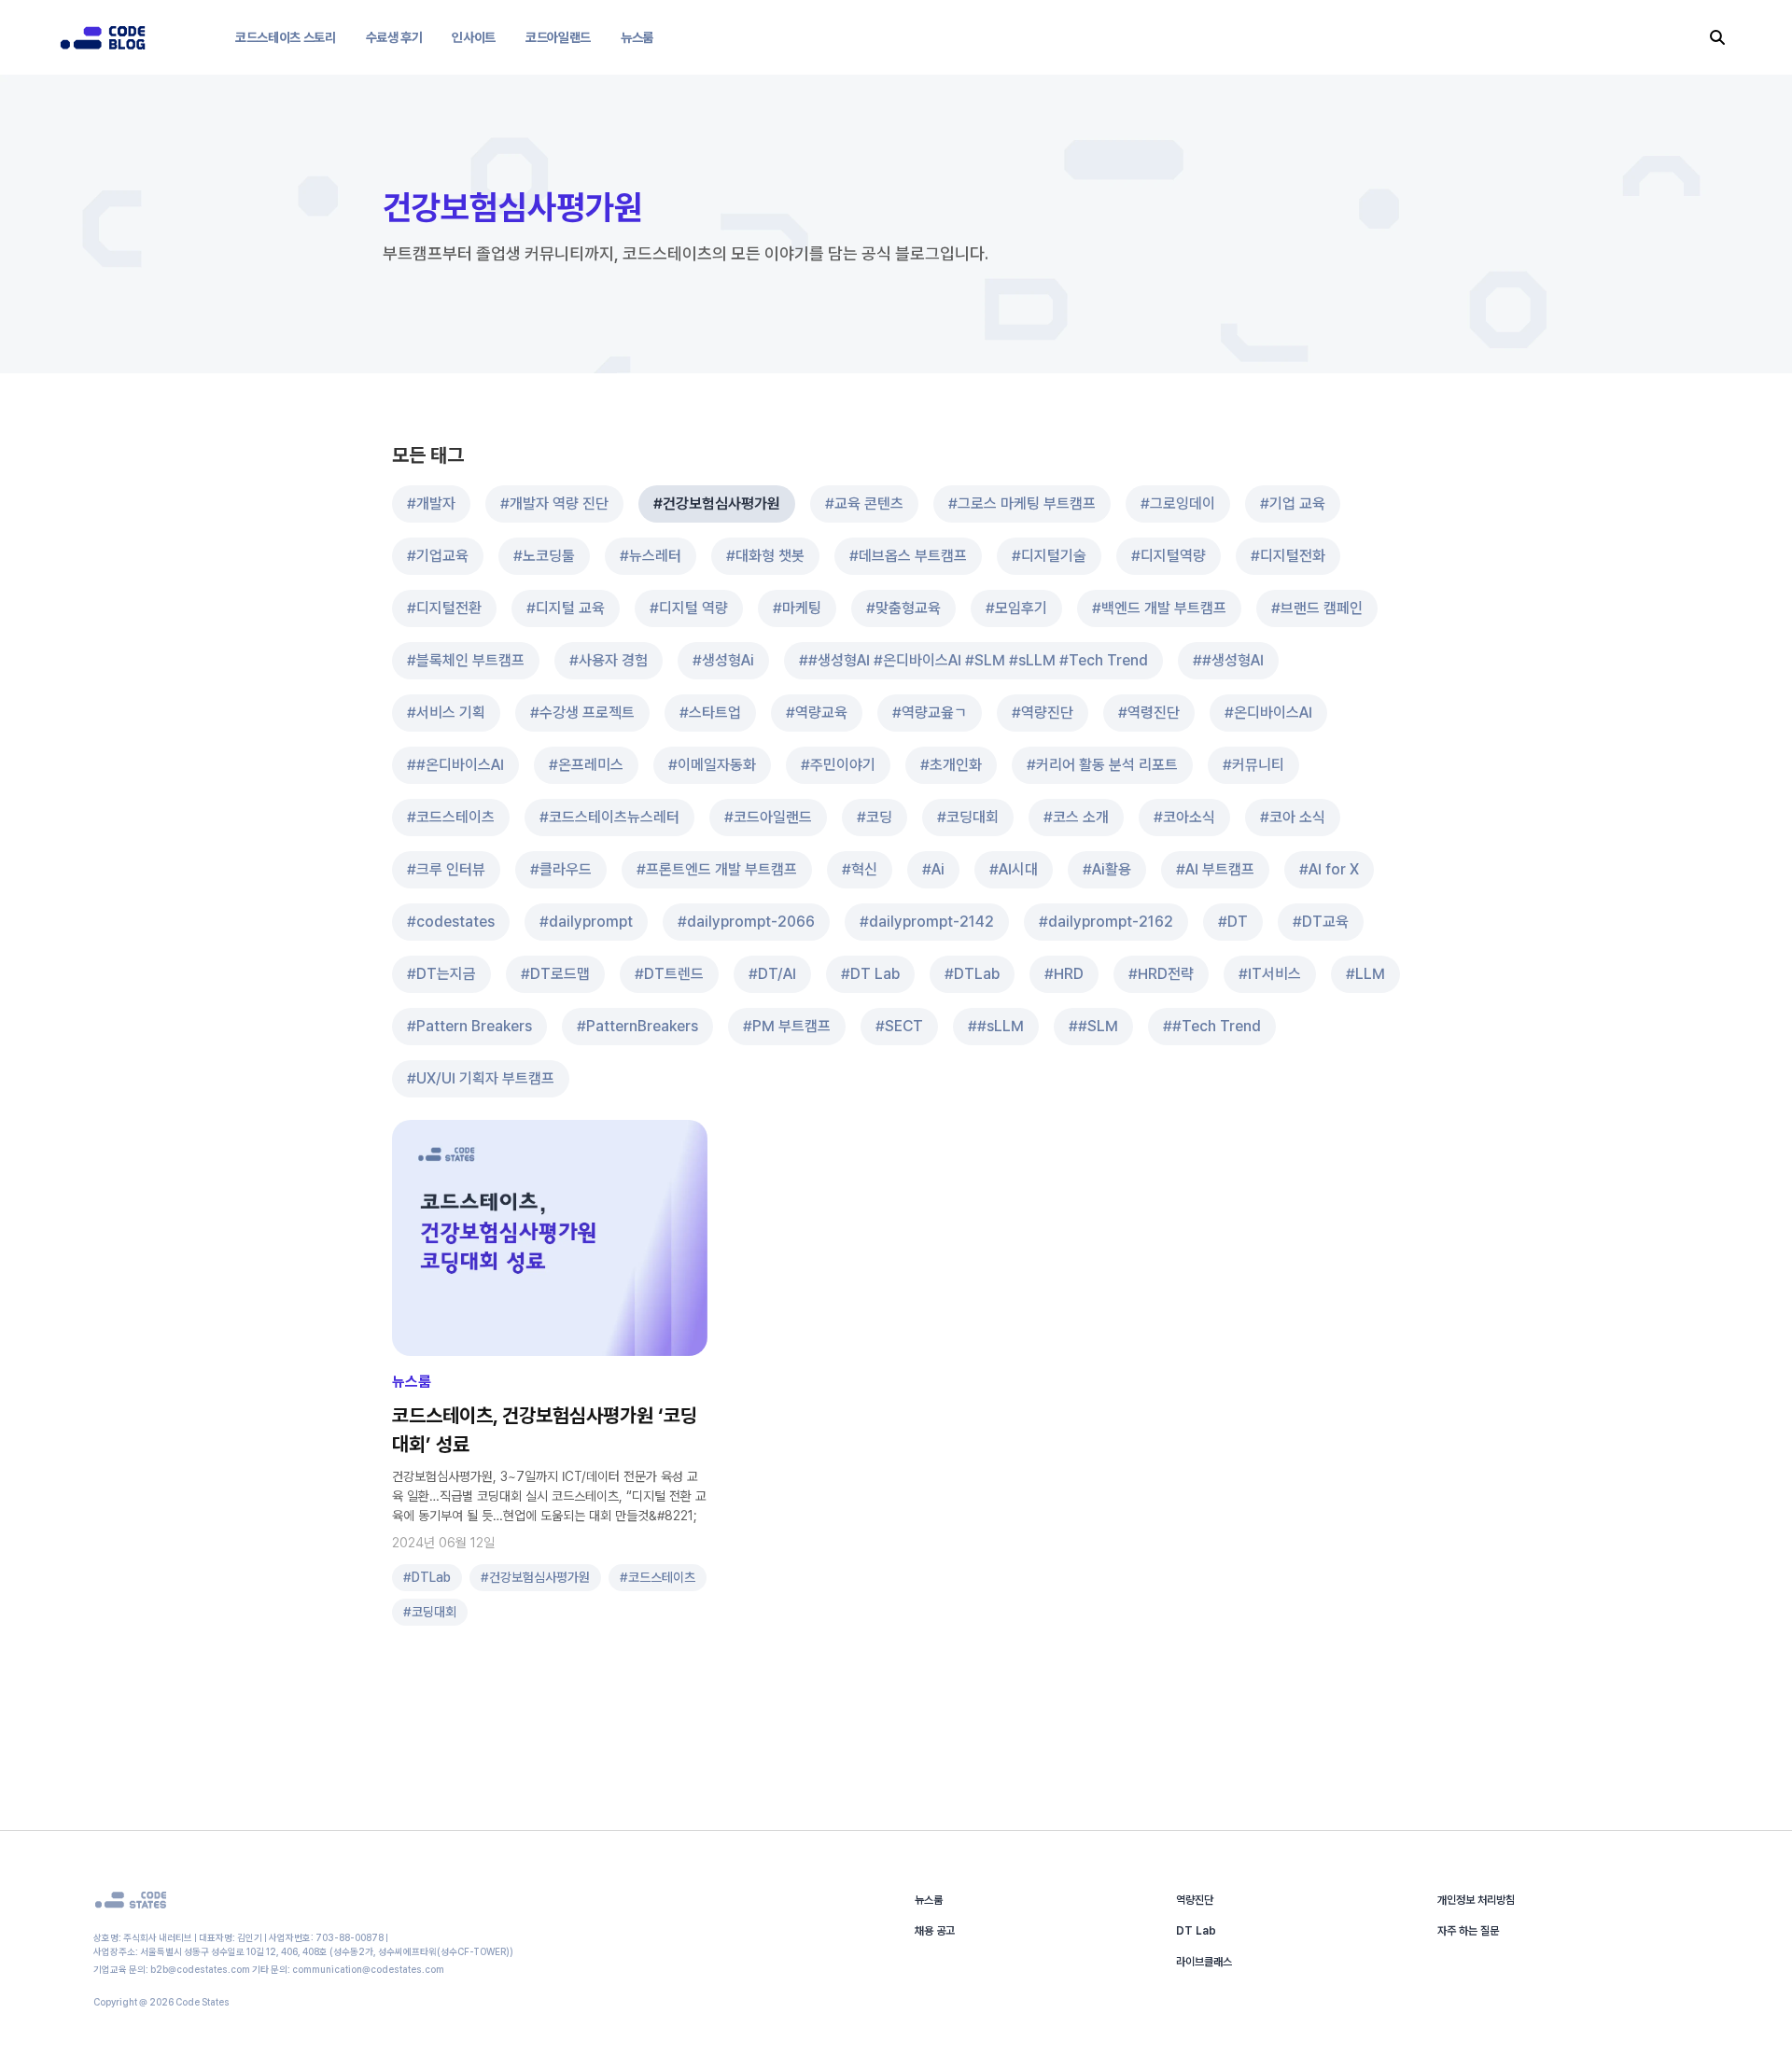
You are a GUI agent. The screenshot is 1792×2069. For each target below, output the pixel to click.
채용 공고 (935, 1931)
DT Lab (1196, 1931)
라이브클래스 (1204, 1962)
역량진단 (1195, 1900)
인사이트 (474, 37)
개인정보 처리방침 (1476, 1900)
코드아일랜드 (558, 37)
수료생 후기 (394, 37)
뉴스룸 (637, 37)
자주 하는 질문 (1468, 1931)
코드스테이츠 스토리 (286, 37)
